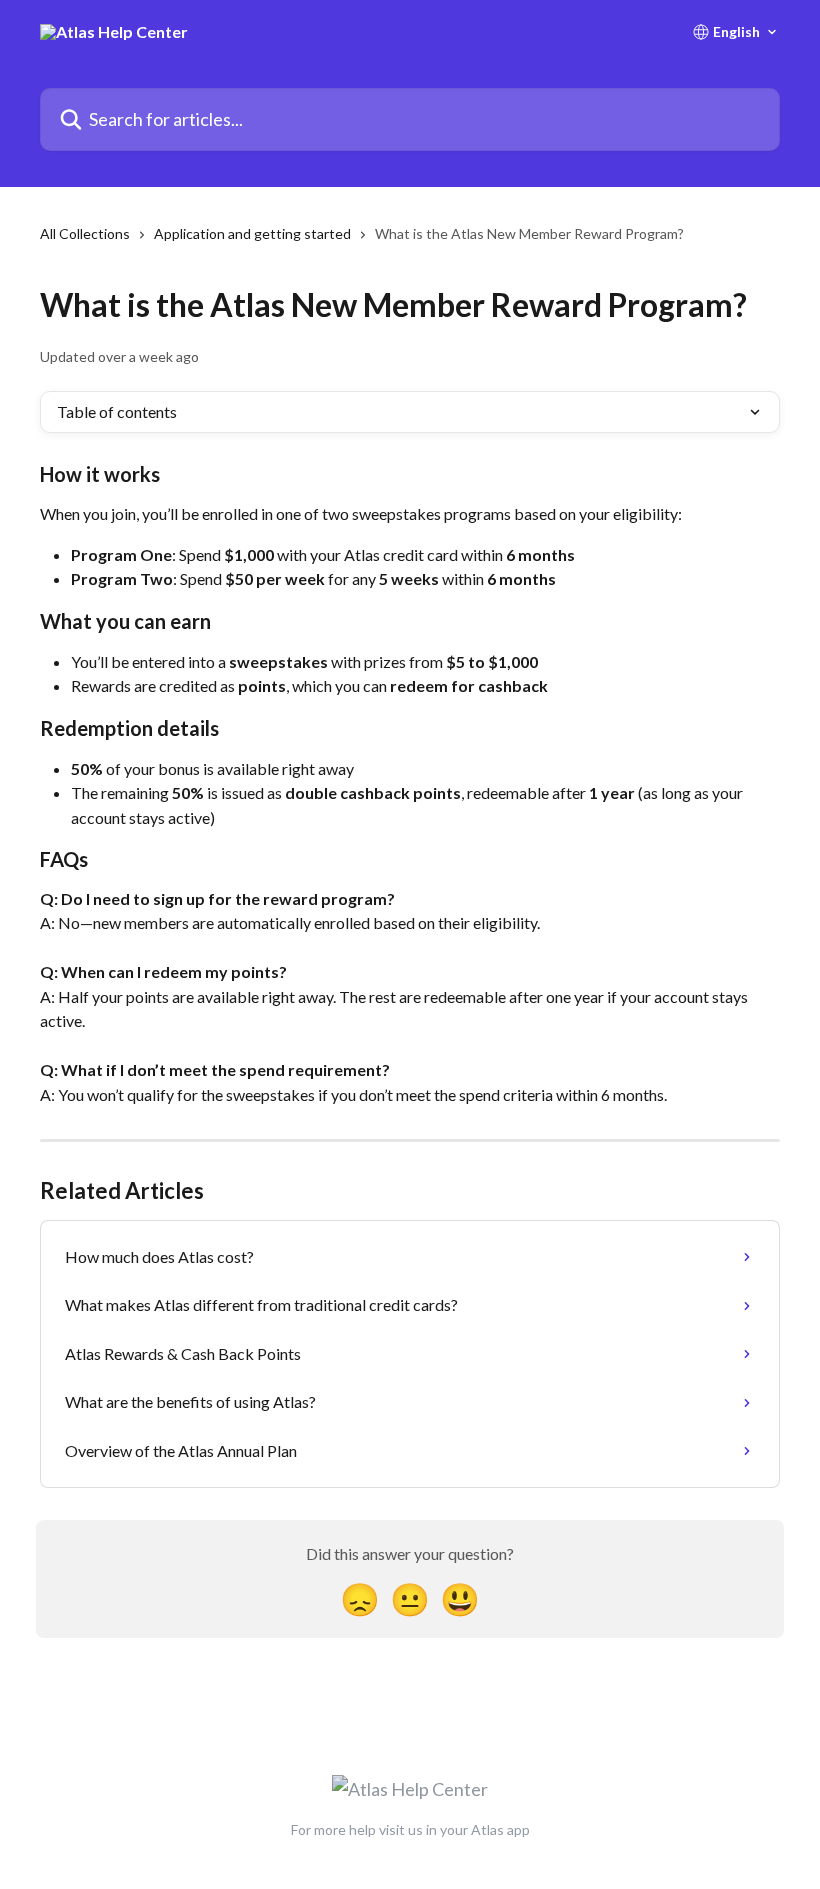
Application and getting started (252, 233)
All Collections (85, 233)
